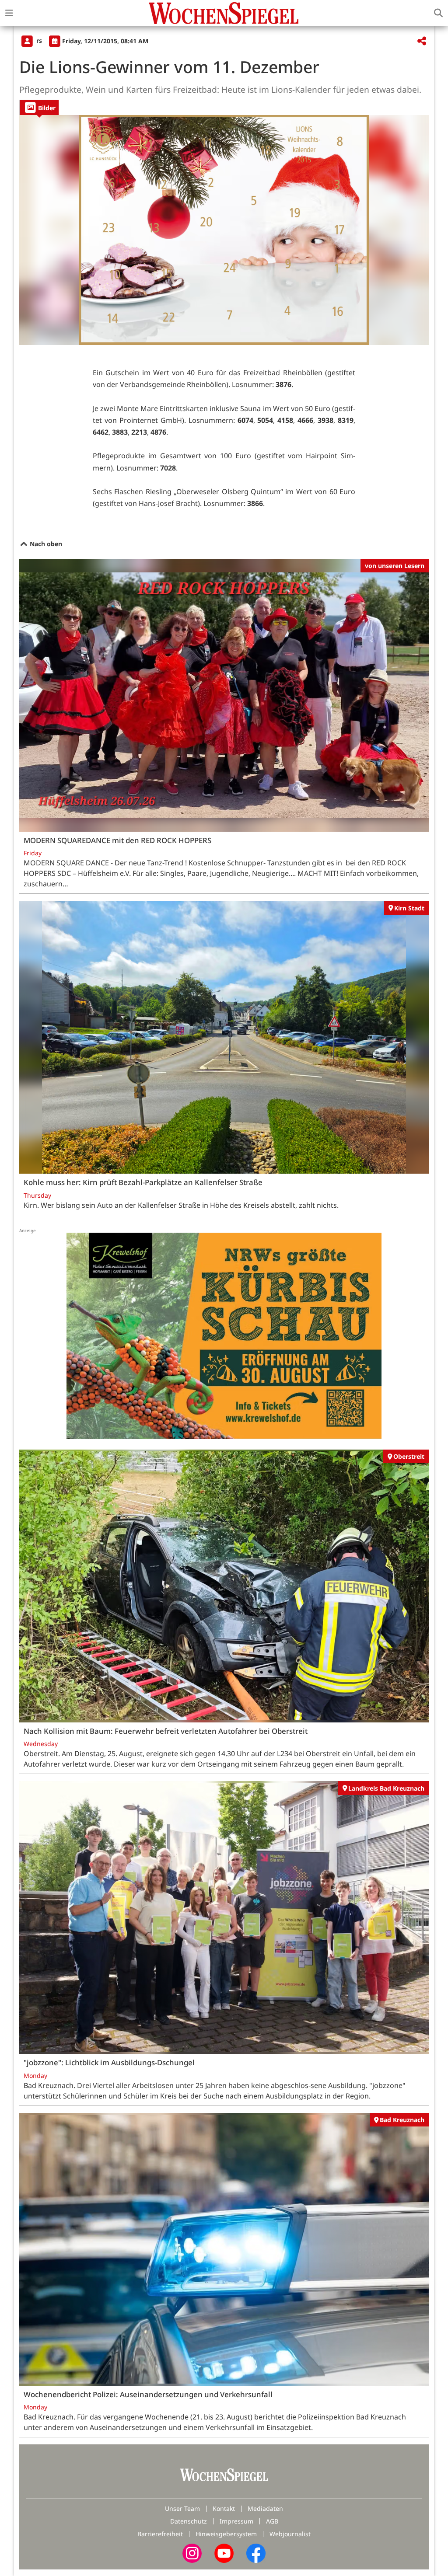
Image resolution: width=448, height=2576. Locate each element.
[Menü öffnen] (9, 13)
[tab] (39, 107)
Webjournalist (290, 2534)
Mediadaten (265, 2508)
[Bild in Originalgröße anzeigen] (224, 230)
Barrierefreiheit (160, 2534)
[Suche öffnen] (438, 13)
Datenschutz (189, 2521)
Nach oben (45, 544)
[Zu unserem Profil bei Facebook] (256, 2553)
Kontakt (224, 2508)
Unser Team (182, 2508)
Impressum (236, 2521)
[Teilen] (422, 41)
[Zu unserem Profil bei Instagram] (192, 2553)
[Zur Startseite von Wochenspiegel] (224, 13)
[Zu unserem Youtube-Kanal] (224, 2553)
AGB (272, 2521)
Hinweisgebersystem (226, 2534)
